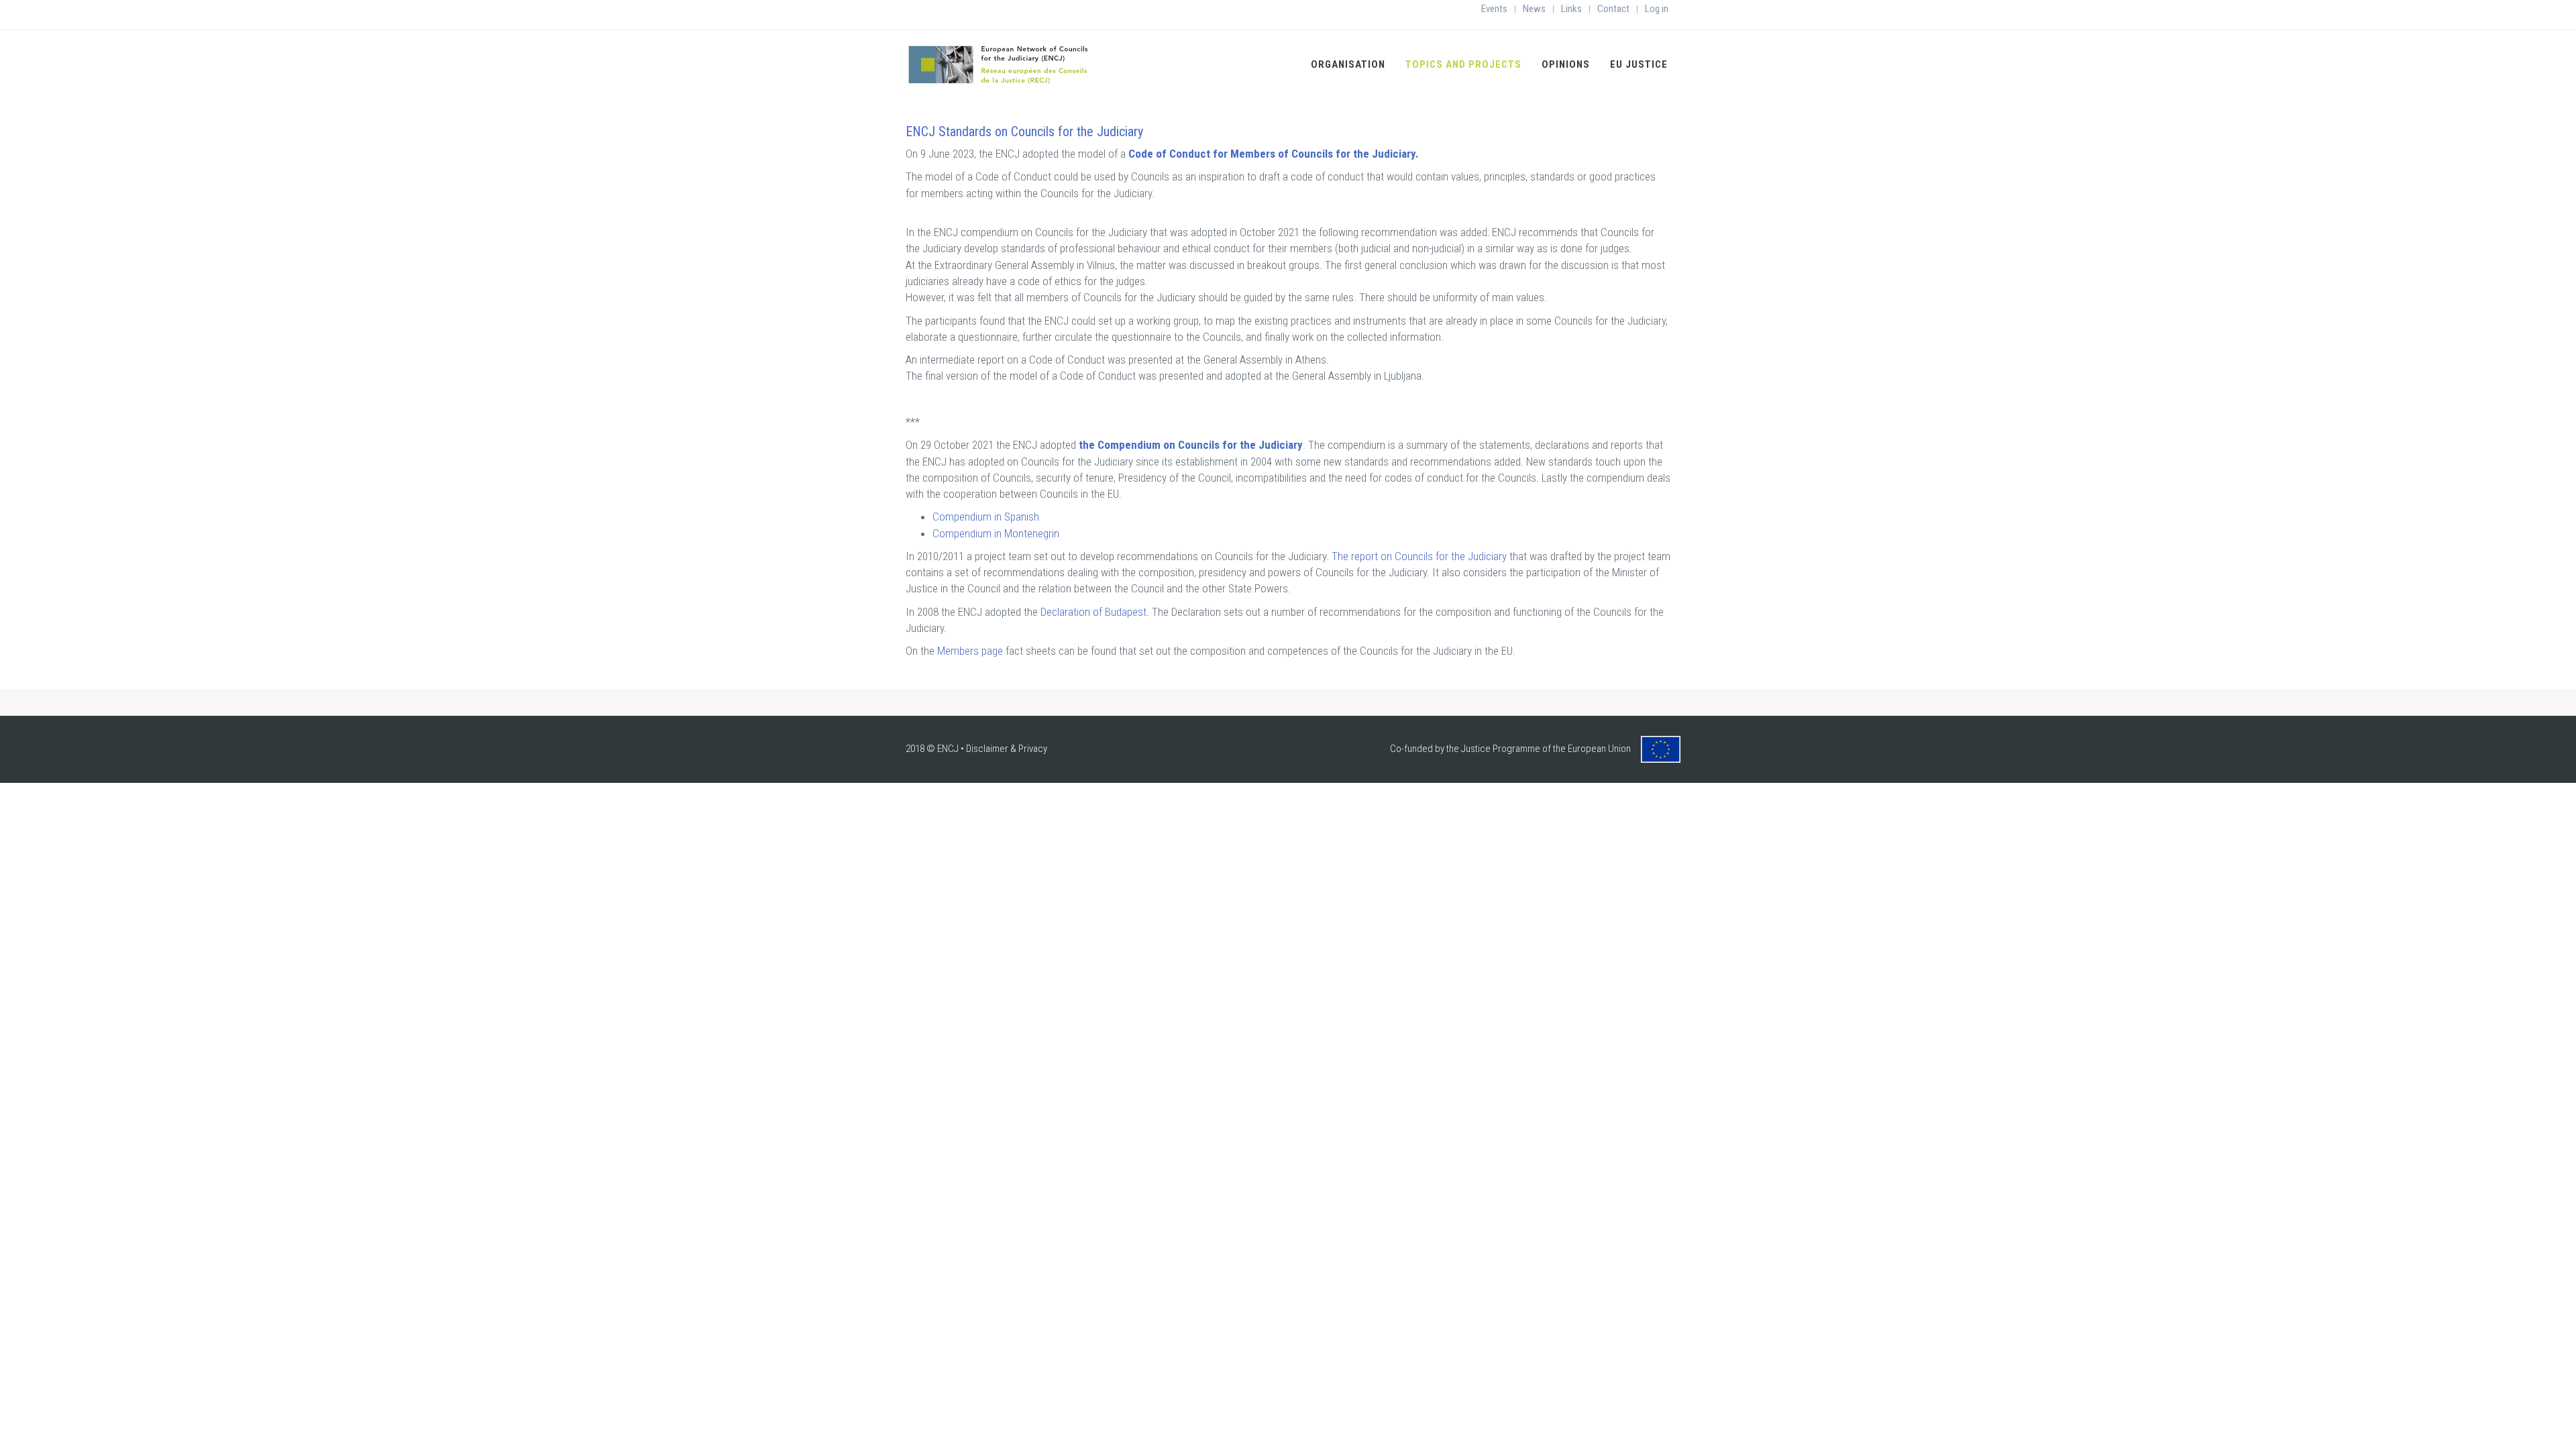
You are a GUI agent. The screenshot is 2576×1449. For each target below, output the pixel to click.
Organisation (1348, 64)
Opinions (1566, 64)
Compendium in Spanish (986, 517)
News (1534, 9)
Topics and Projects (1463, 64)
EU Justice (1639, 64)
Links (1571, 9)
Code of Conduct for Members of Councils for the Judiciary (1271, 154)
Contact (1613, 9)
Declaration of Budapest (1093, 612)
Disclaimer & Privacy (1007, 749)
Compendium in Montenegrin (996, 533)
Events (1494, 9)
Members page (970, 651)
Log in (1657, 9)
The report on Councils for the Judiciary (1420, 556)
